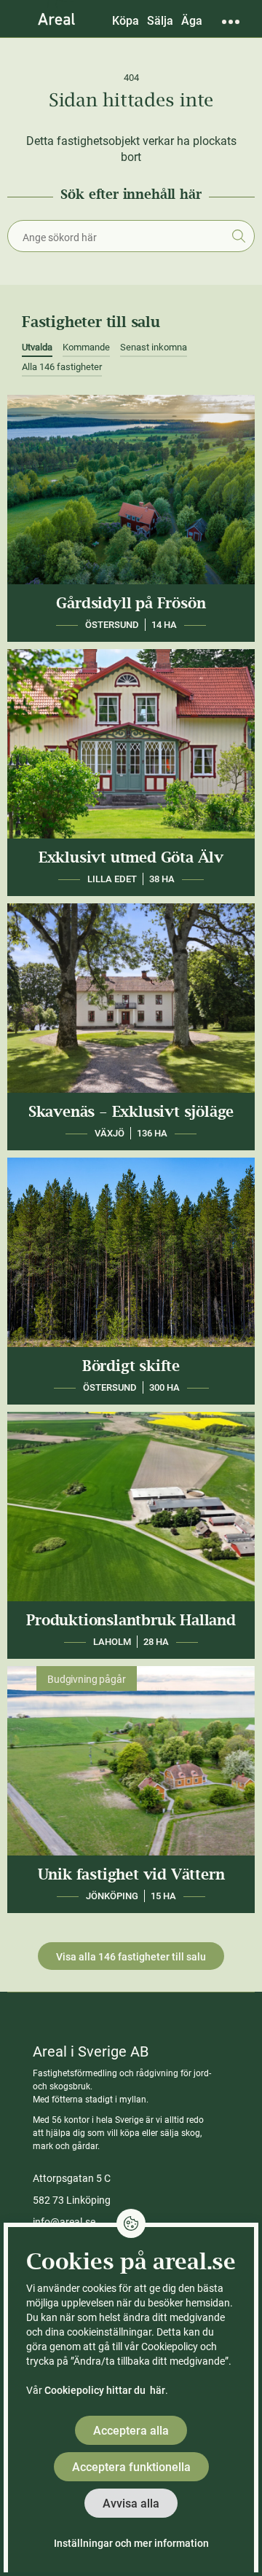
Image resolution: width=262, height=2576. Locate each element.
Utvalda (37, 347)
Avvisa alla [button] (131, 2504)
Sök (238, 236)
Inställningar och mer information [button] (131, 2543)
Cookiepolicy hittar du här (105, 2390)
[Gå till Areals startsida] (56, 18)
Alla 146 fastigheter (62, 367)
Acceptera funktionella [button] (131, 2467)
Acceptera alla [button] (131, 2431)
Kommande (86, 347)
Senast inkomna (154, 347)
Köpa (126, 21)
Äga (192, 21)
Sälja (160, 21)
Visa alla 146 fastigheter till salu (131, 1957)
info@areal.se (64, 2222)
